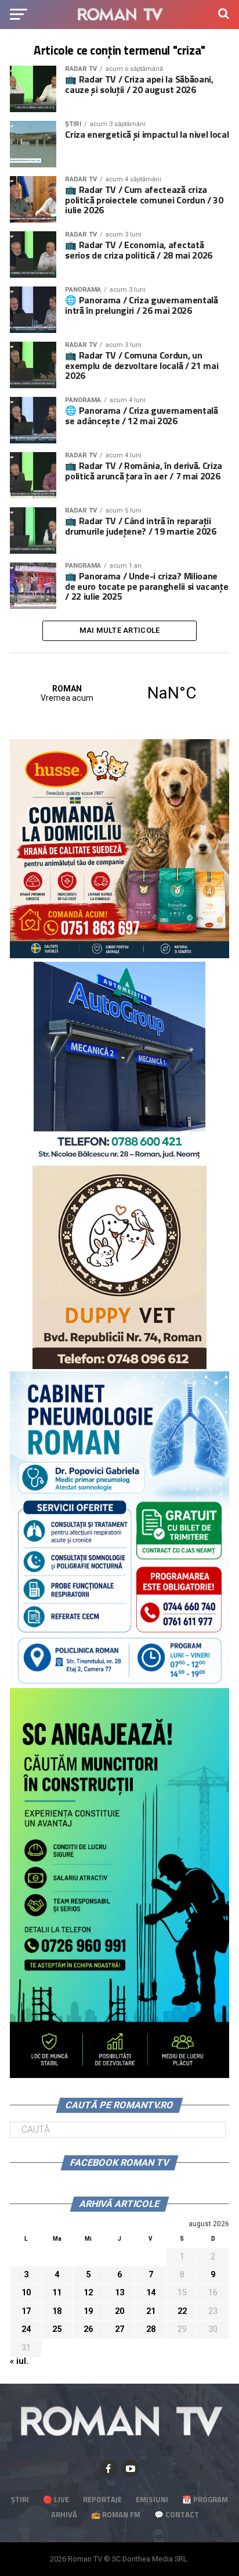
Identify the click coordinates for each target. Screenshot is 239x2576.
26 (88, 2329)
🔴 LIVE (56, 2499)
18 (57, 2311)
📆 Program (205, 2499)
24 (26, 2329)
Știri (20, 2499)
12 (88, 2293)
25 (57, 2329)
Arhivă (64, 2514)
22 (182, 2311)
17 (26, 2311)
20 (119, 2311)
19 (88, 2311)
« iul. (19, 2361)
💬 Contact (177, 2514)
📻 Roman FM (116, 2514)
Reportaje (102, 2499)
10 (26, 2293)
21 (151, 2311)
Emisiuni (152, 2499)
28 (151, 2329)
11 (57, 2293)
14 (151, 2293)
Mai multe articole (120, 630)
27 (119, 2329)
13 (119, 2293)
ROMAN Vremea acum (119, 693)
